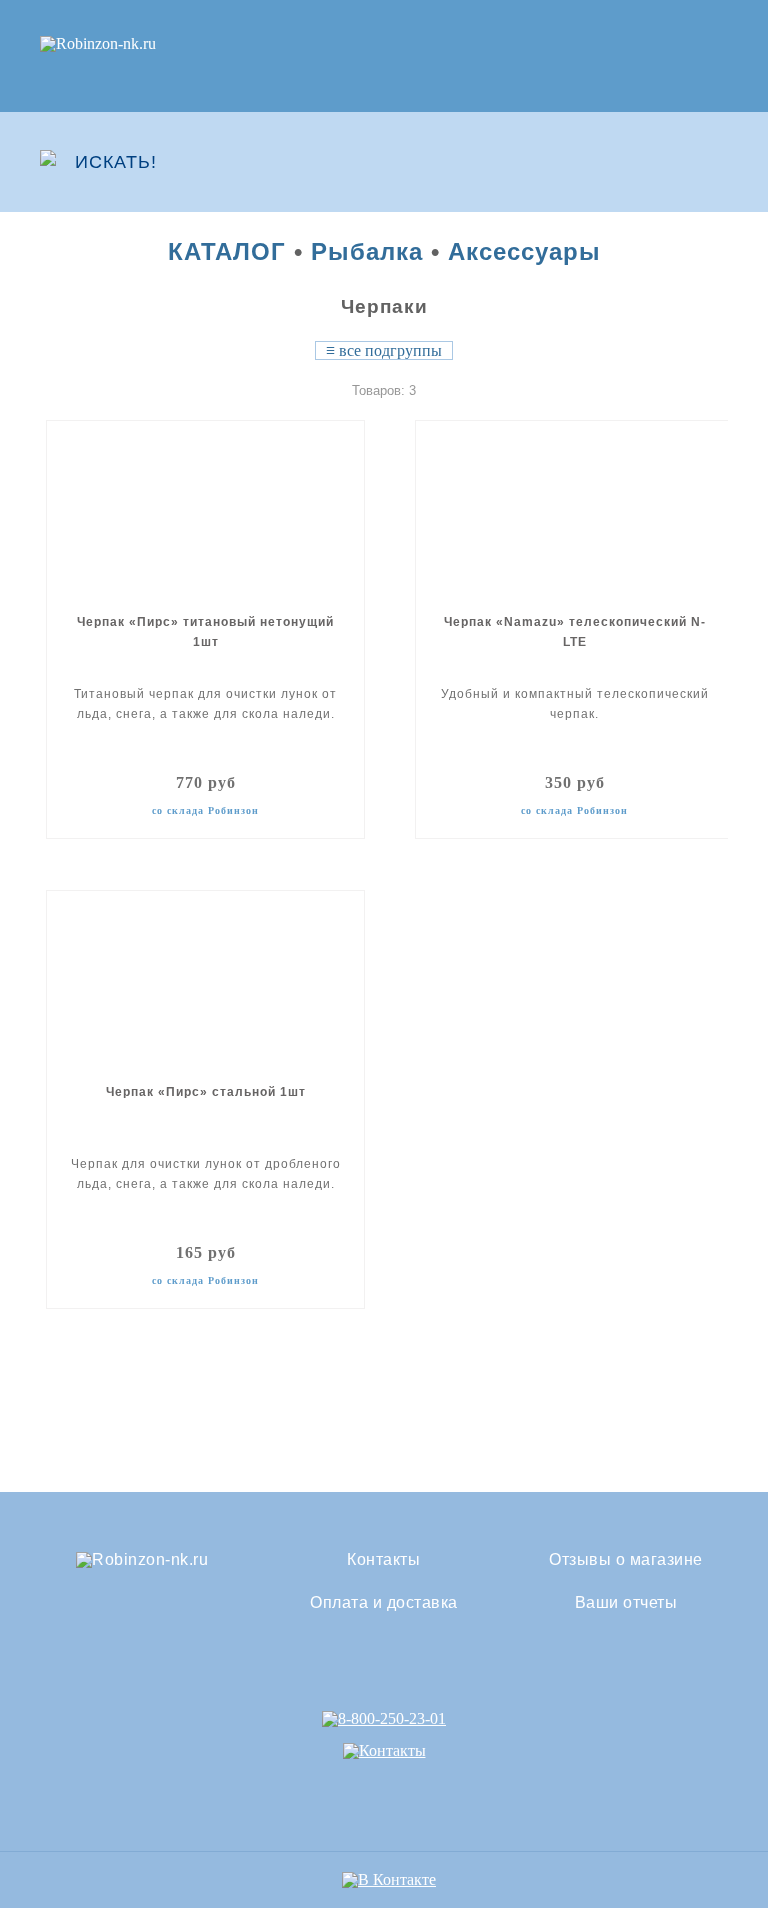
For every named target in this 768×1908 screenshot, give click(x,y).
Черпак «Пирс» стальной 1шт (206, 1092)
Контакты (383, 1560)
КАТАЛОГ (227, 251)
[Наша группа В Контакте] (389, 1879)
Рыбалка (367, 251)
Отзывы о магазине (626, 1560)
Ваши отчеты (626, 1603)
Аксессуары (524, 251)
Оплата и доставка (384, 1603)
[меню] (715, 162)
